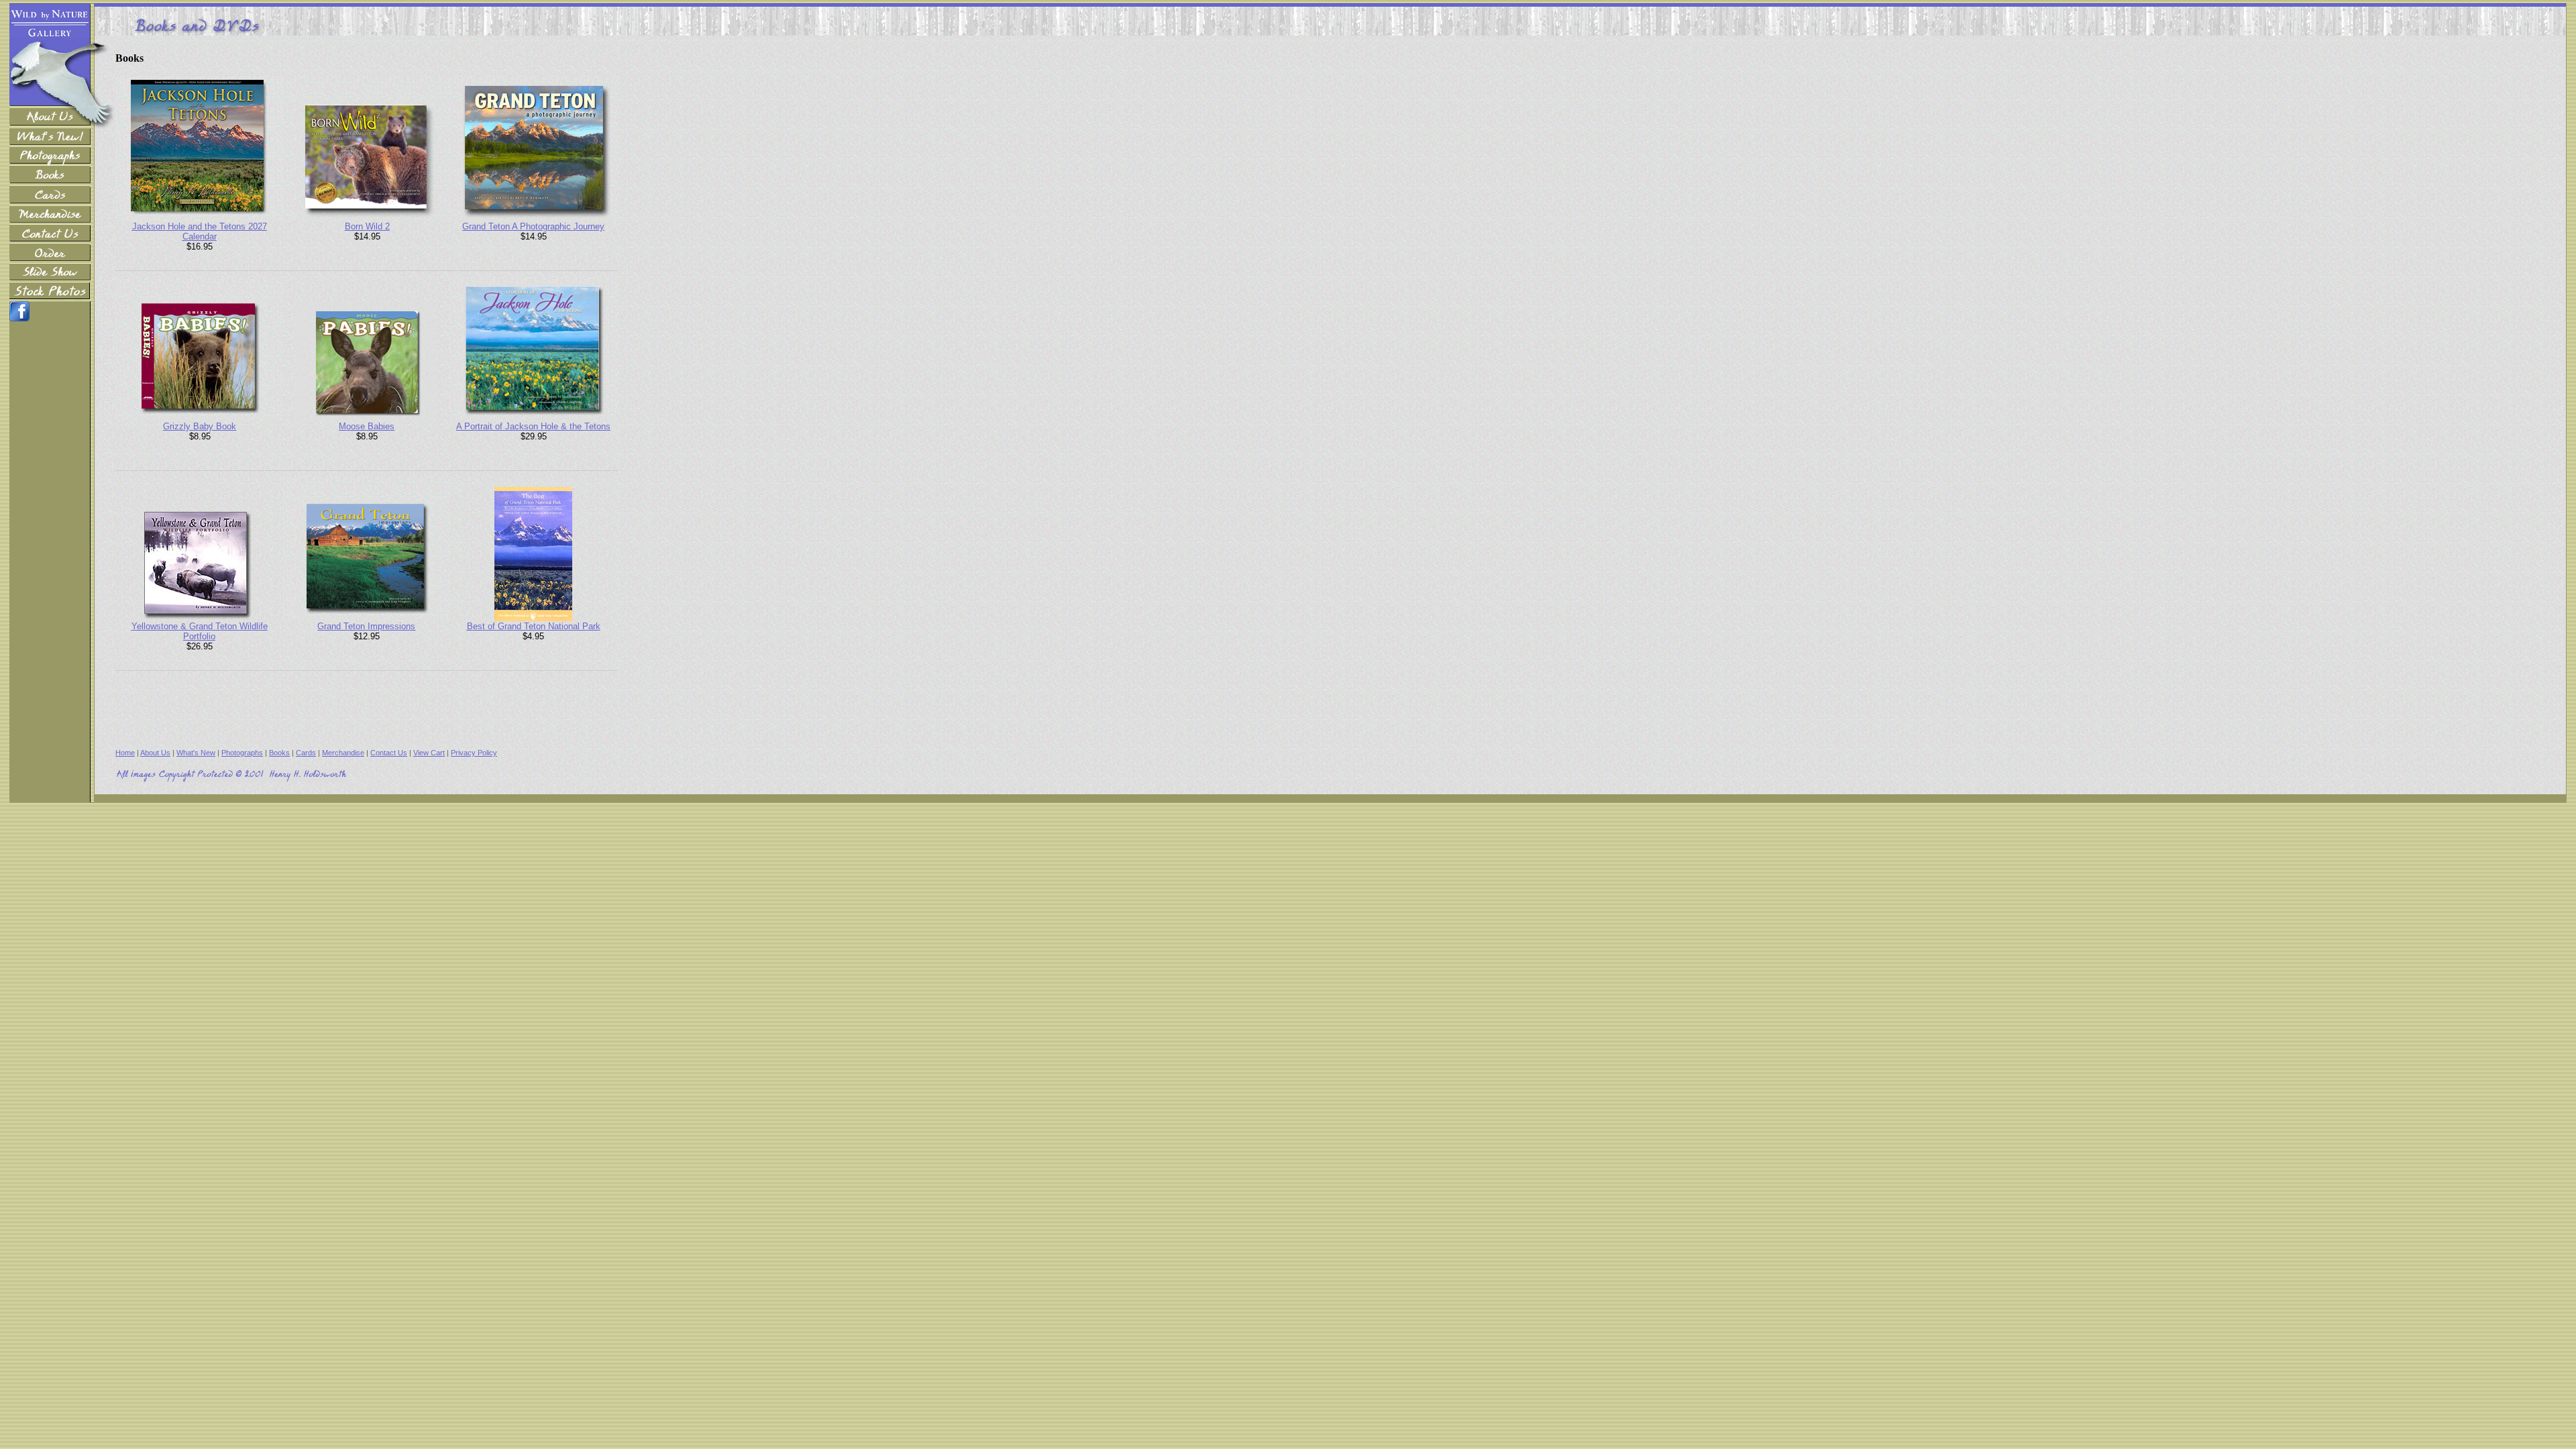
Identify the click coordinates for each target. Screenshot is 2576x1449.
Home (125, 753)
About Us (155, 753)
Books (279, 753)
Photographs (242, 753)
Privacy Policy (474, 753)
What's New (196, 753)
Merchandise (343, 753)
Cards (306, 753)
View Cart (429, 753)
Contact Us (389, 753)
